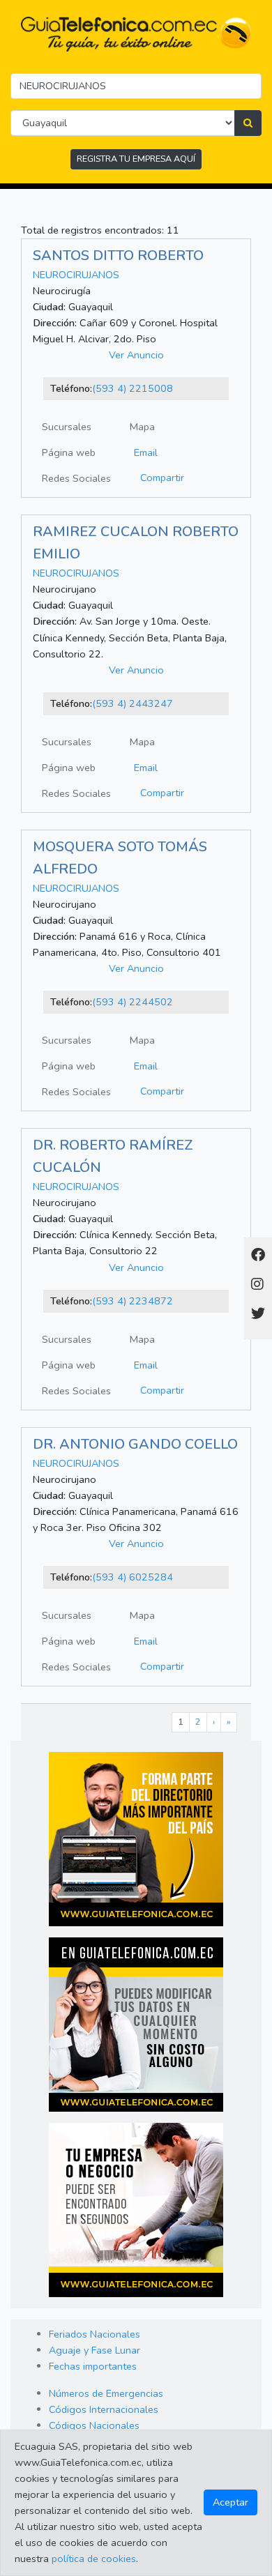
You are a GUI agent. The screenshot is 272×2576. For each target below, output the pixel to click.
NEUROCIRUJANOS (76, 275)
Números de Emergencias (106, 2393)
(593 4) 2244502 (133, 1002)
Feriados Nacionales (95, 2334)
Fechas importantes (93, 2366)
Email (146, 452)
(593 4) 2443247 (133, 703)
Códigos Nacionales (94, 2425)
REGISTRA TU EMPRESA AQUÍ (136, 159)
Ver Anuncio (136, 355)
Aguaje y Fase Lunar (95, 2350)
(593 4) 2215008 (133, 388)
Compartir (162, 478)
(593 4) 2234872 (133, 1301)
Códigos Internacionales (104, 2409)
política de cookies (94, 2559)
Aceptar (231, 2502)
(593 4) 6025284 (133, 1577)
